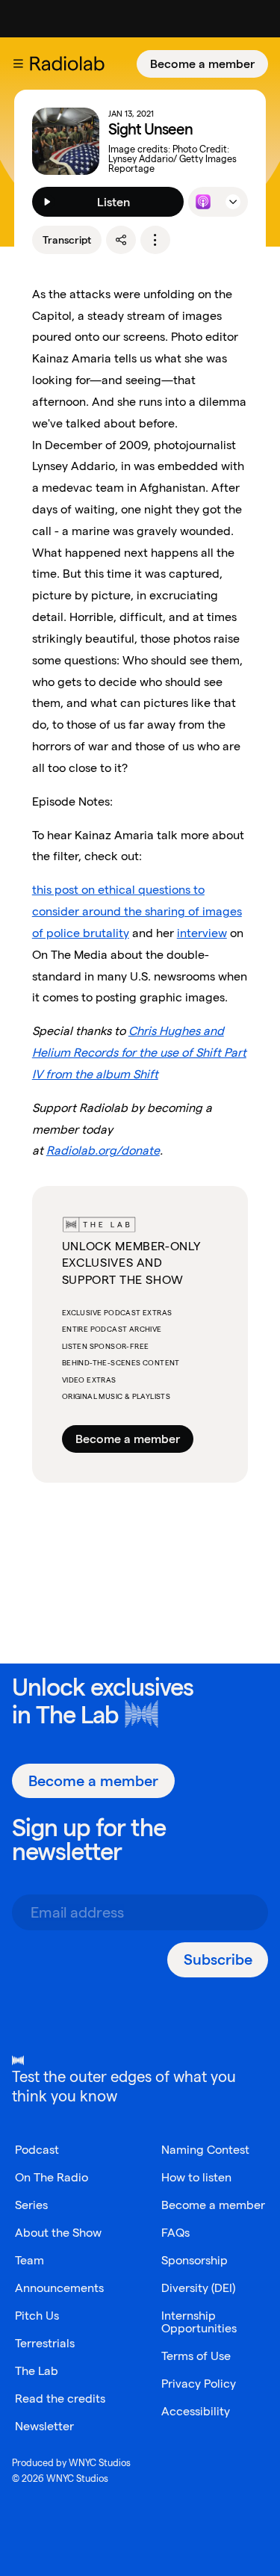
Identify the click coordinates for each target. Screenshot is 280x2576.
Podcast (37, 2150)
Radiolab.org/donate (103, 1150)
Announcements (59, 2288)
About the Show (58, 2233)
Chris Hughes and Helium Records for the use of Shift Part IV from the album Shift (139, 1053)
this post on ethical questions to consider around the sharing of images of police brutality (137, 911)
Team (29, 2260)
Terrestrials (45, 2343)
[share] (121, 240)
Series (31, 2205)
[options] (155, 240)
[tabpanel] (140, 1130)
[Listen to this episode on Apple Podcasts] (203, 202)
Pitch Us (37, 2316)
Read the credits (60, 2399)
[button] (18, 64)
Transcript (67, 240)
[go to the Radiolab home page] (70, 64)
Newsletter (44, 2426)
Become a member (202, 64)
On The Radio (52, 2177)
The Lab (77, 1715)
